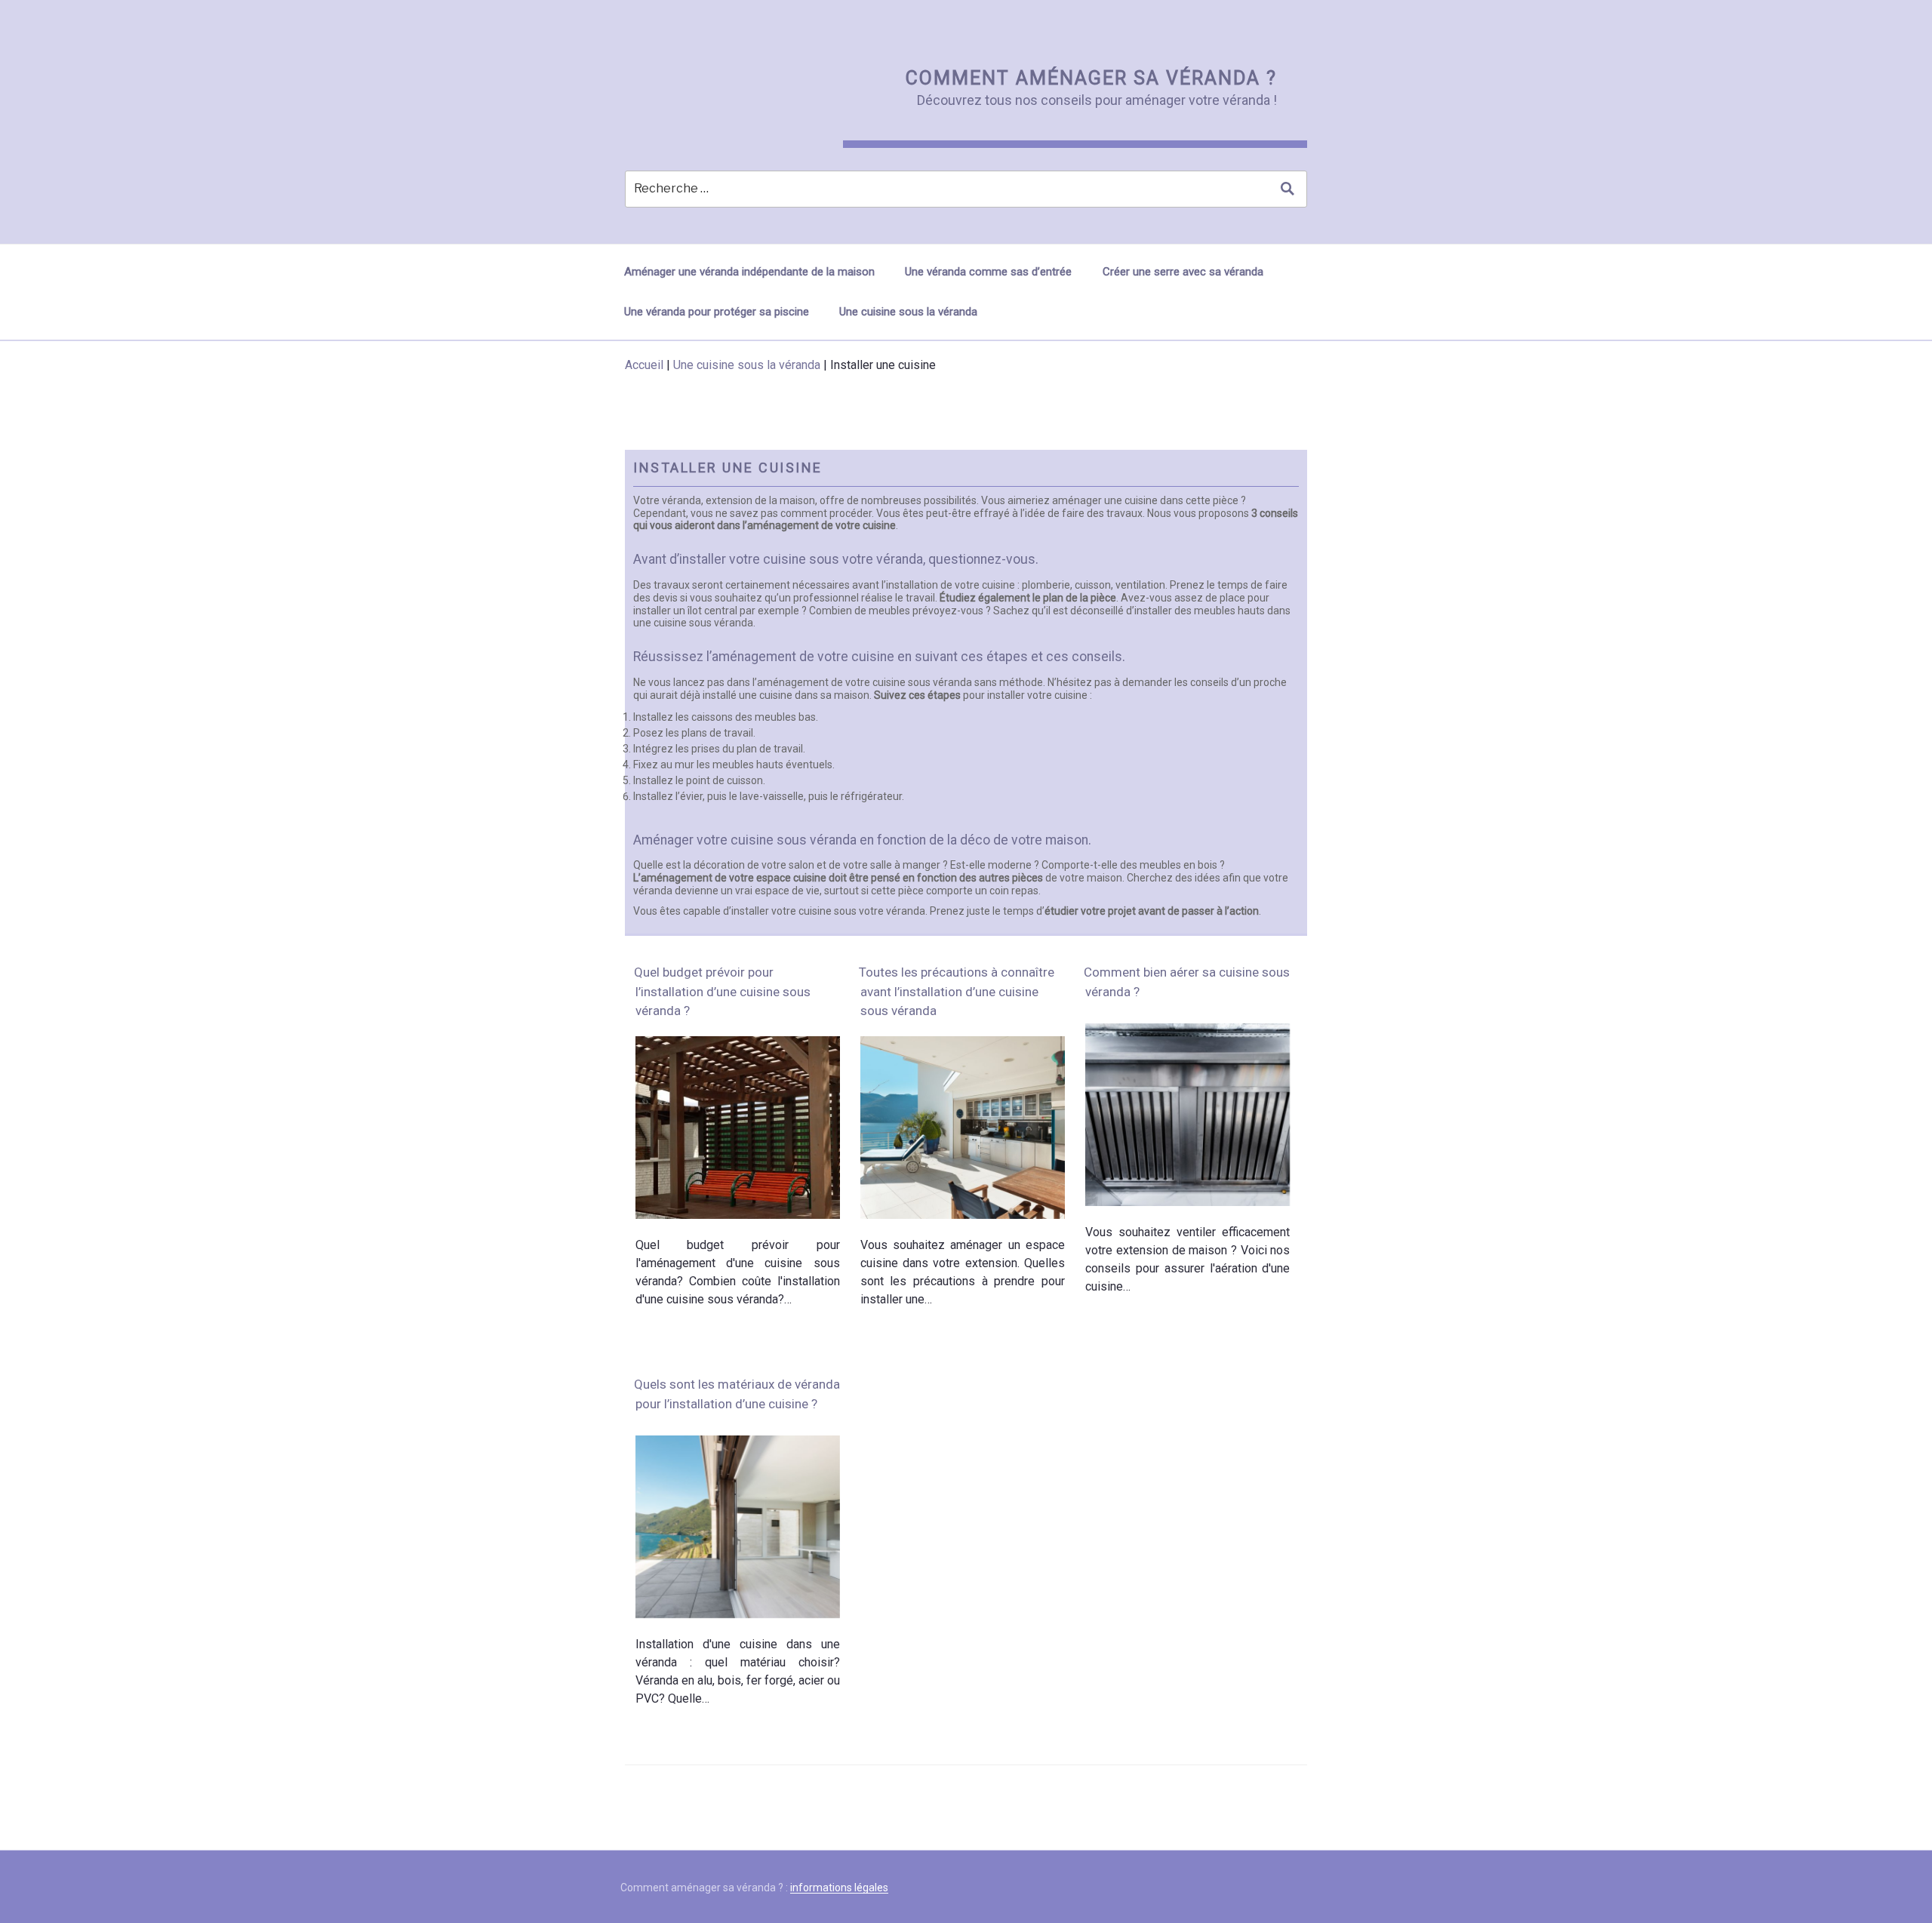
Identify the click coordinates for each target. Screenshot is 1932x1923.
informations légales (839, 1888)
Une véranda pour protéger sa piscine (717, 312)
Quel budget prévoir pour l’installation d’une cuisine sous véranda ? (722, 991)
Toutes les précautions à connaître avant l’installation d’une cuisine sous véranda (957, 991)
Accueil (644, 365)
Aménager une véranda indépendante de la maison (749, 272)
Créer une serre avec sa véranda (1183, 272)
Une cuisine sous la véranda (908, 312)
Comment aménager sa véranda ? (1091, 78)
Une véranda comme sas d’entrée (988, 272)
